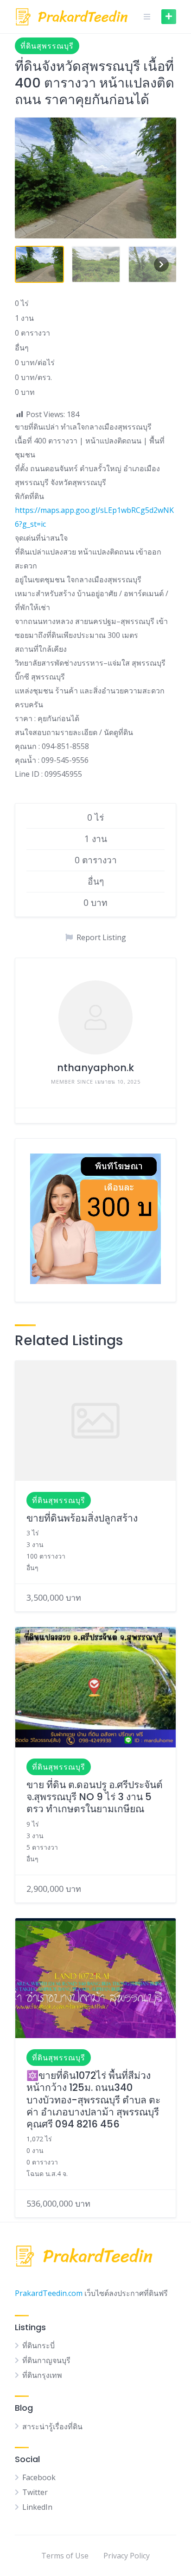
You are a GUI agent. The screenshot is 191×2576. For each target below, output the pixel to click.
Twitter (35, 2492)
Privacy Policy (127, 2556)
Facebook (39, 2477)
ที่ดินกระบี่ (38, 2345)
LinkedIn (37, 2507)
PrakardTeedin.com (49, 2293)
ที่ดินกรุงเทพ (42, 2375)
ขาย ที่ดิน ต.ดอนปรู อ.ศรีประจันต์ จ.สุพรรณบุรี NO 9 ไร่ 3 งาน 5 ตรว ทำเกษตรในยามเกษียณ (95, 1797)
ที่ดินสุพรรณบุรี (47, 46)
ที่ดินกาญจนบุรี (46, 2360)
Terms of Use (65, 2556)
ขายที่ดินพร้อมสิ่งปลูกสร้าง (82, 1518)
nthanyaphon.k (95, 1068)
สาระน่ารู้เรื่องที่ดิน (52, 2426)
